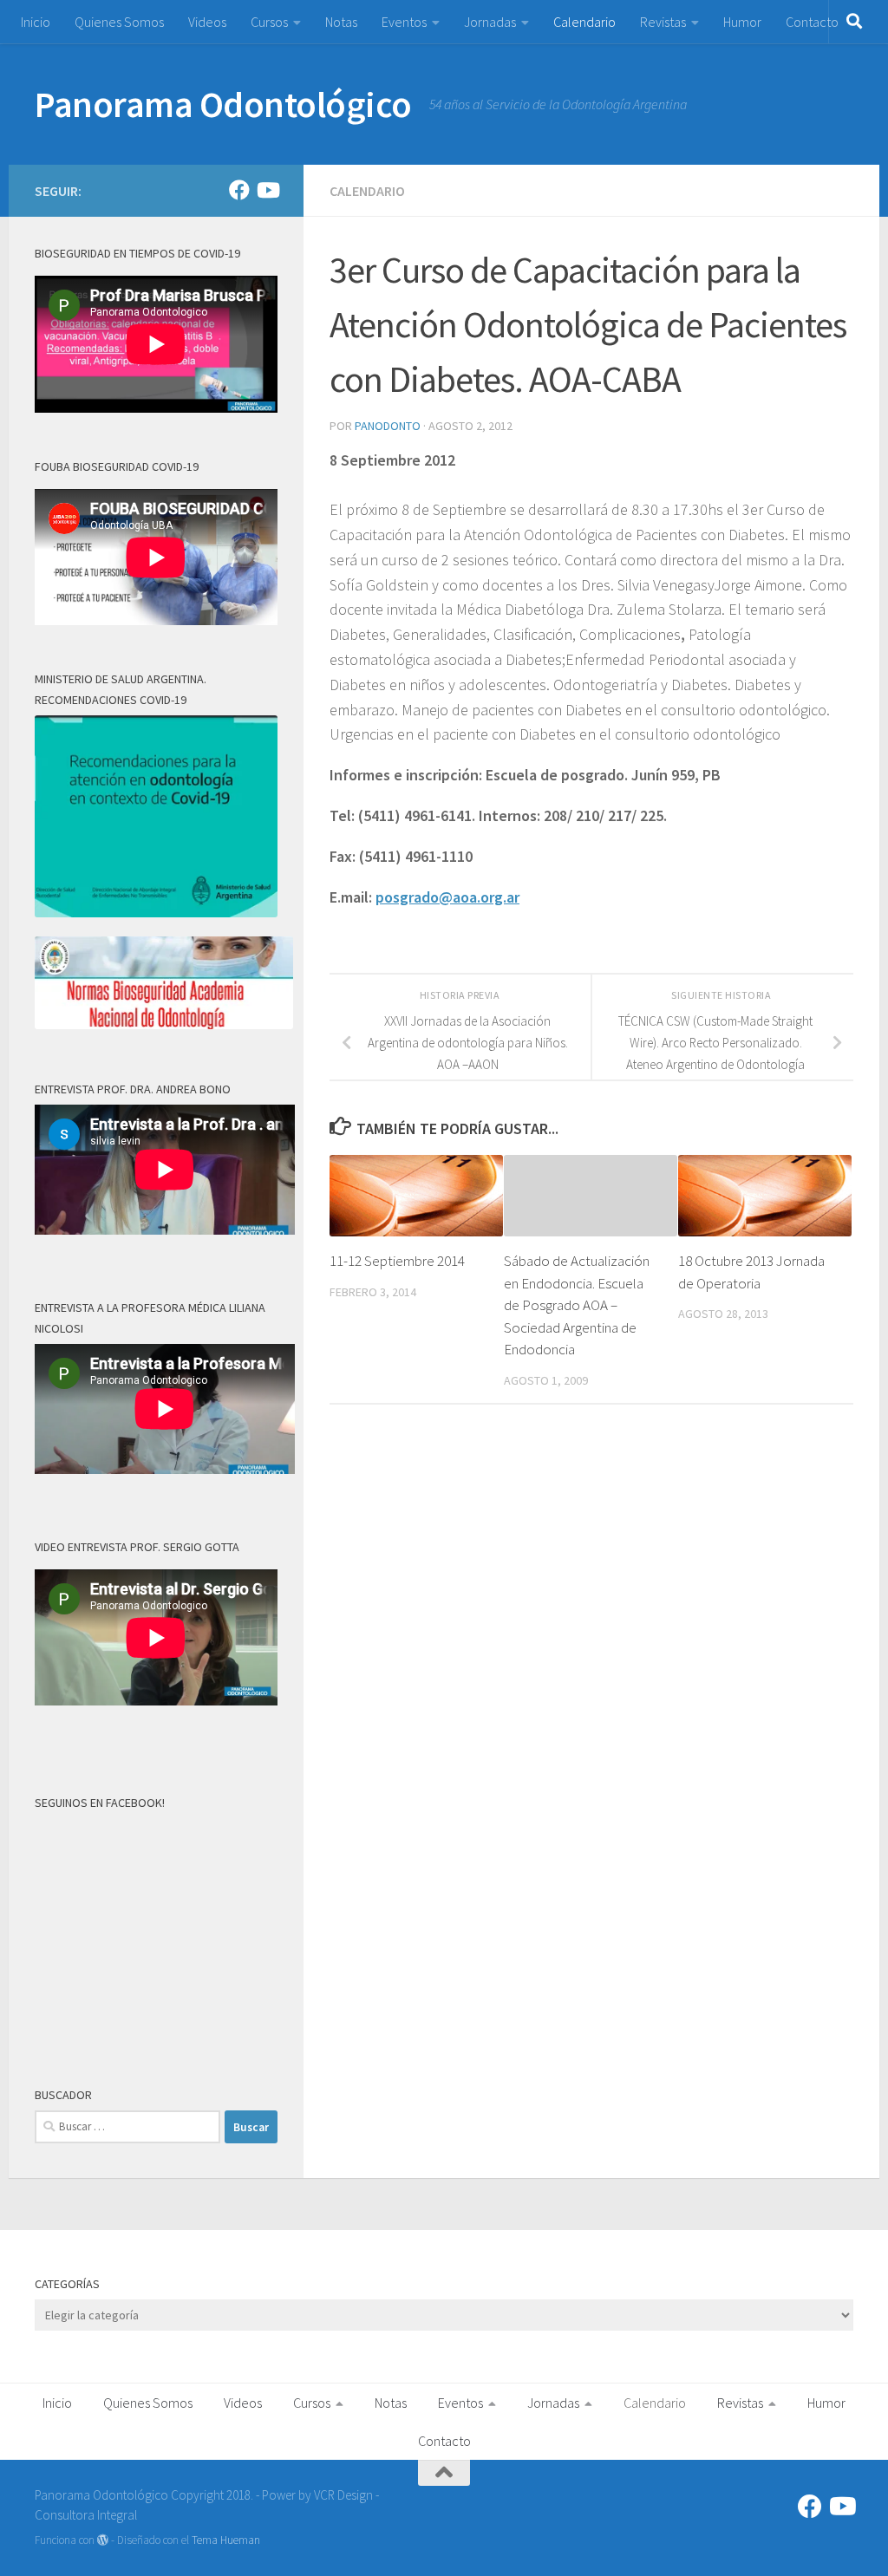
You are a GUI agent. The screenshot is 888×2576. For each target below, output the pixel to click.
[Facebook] (239, 190)
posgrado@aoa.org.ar (447, 897)
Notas (341, 22)
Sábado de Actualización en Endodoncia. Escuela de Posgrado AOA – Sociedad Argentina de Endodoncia (577, 1305)
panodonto (388, 426)
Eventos (404, 22)
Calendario (584, 22)
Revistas (663, 22)
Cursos (269, 22)
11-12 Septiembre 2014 (397, 1261)
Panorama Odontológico (223, 104)
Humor (742, 22)
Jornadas (490, 22)
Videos (207, 22)
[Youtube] (267, 190)
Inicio (36, 22)
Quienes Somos (119, 22)
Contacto (812, 22)
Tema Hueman (226, 2540)
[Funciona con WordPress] (103, 2540)
